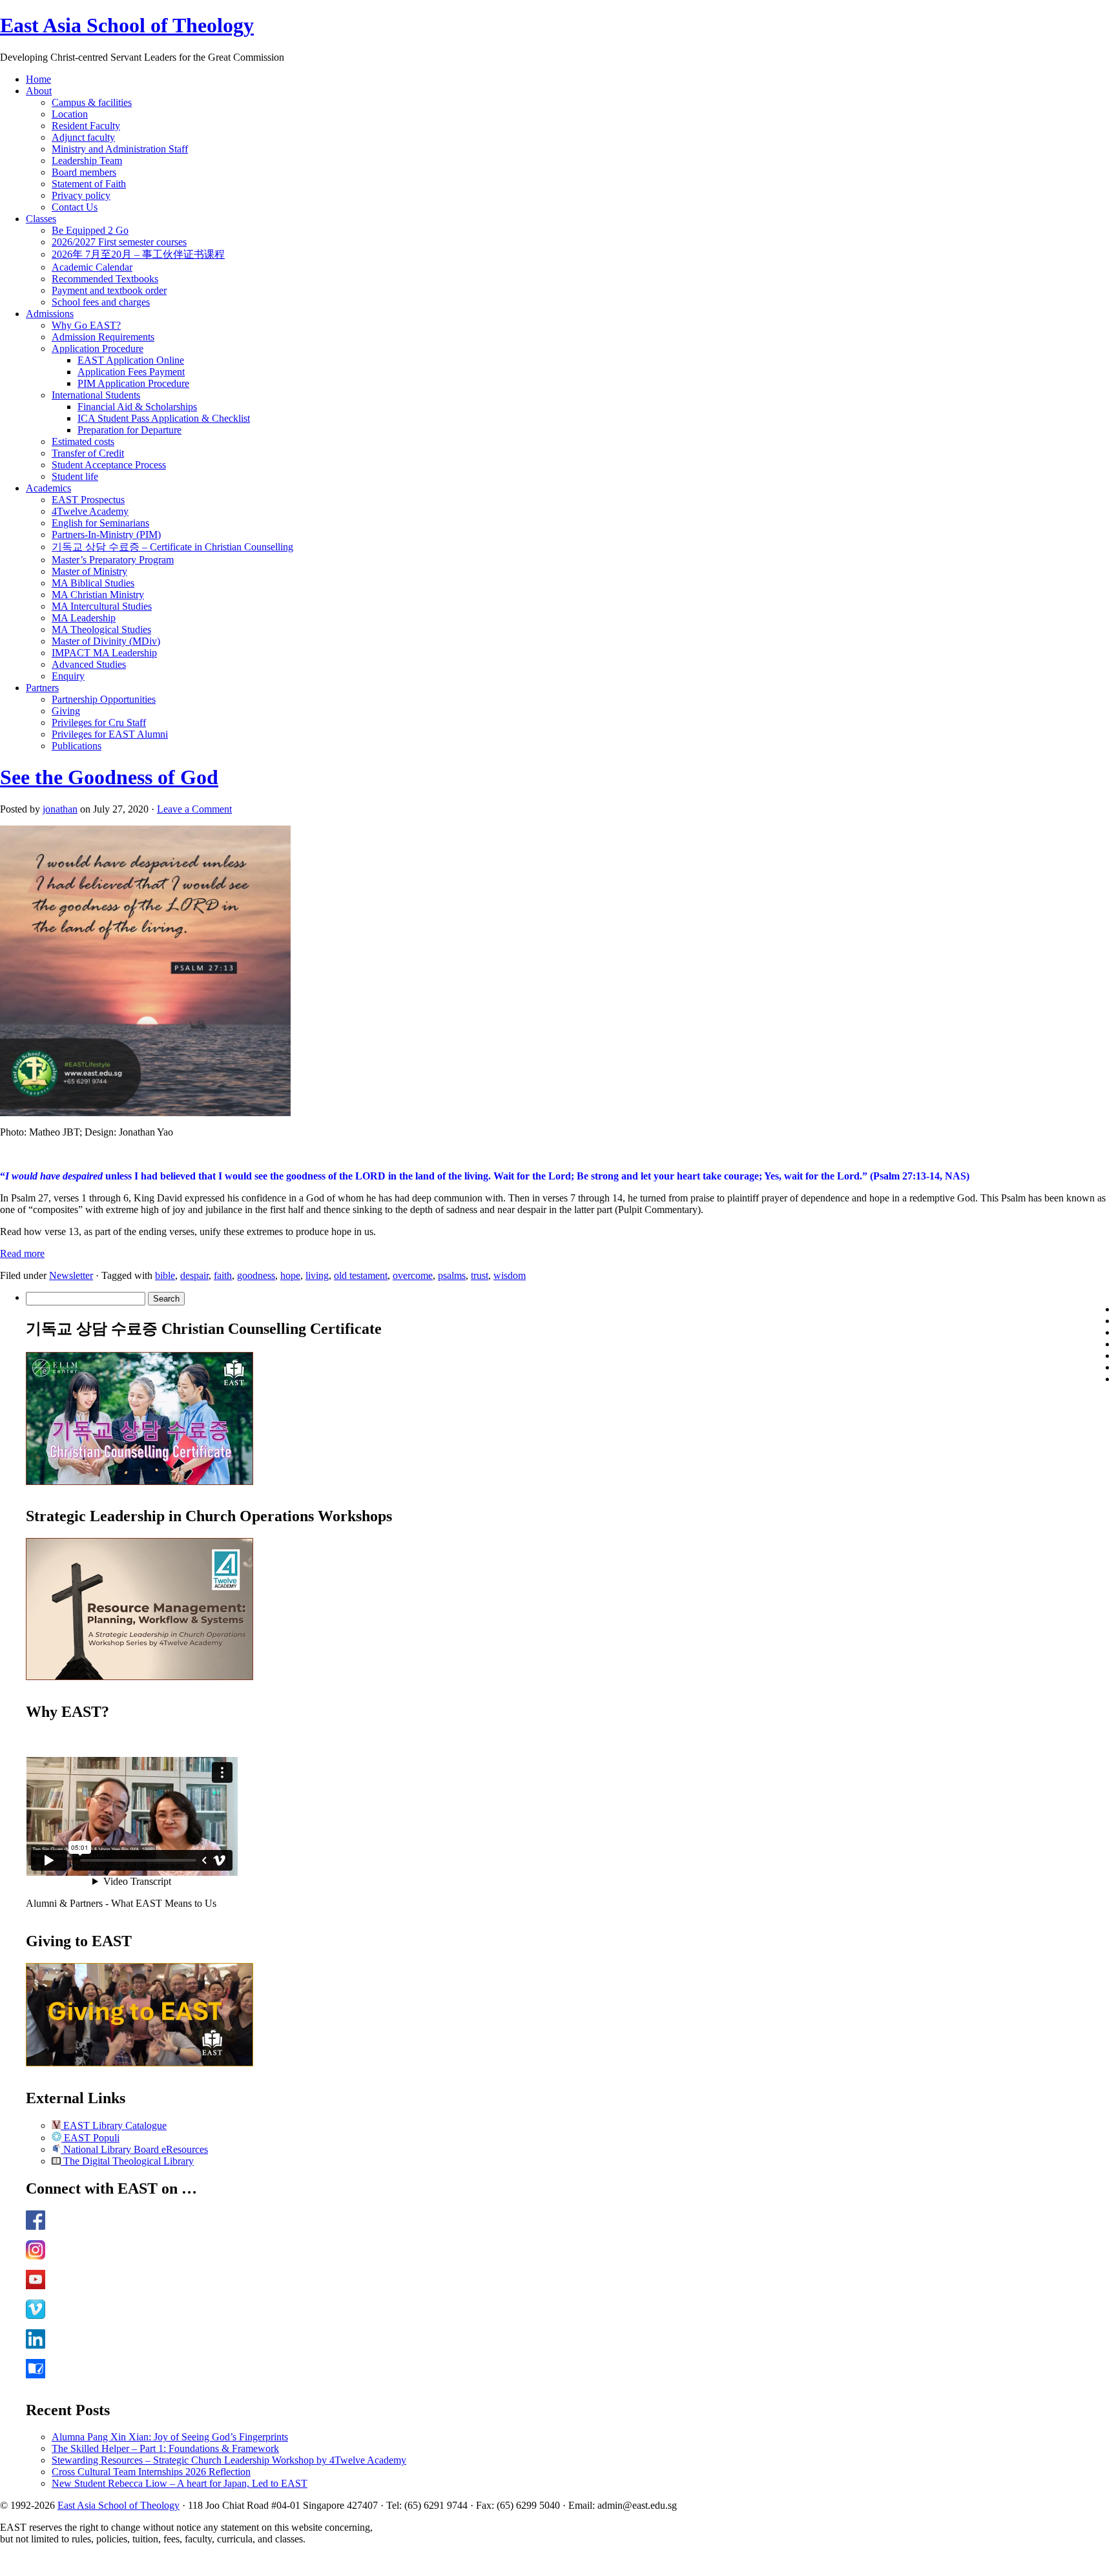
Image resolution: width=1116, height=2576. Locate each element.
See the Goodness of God (109, 777)
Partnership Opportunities (104, 699)
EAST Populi (90, 2138)
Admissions (50, 314)
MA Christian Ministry (98, 595)
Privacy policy (81, 195)
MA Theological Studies (101, 629)
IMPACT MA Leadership (104, 653)
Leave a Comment (194, 809)
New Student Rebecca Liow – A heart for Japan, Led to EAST (180, 2483)
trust (480, 1275)
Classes (41, 219)
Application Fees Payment (131, 372)
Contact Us (75, 207)
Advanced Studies (89, 664)
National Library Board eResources (134, 2149)
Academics (48, 488)
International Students (96, 395)
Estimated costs (83, 441)
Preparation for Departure (129, 430)
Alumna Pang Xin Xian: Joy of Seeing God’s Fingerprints (170, 2437)
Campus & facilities (92, 102)
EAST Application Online (131, 360)
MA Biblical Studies (93, 583)
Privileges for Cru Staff (99, 722)
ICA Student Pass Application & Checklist (164, 418)
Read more (22, 1253)
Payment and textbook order (109, 290)
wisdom (510, 1275)
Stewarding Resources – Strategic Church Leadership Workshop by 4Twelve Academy (229, 2460)
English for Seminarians (100, 523)
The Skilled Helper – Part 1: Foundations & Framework (165, 2448)
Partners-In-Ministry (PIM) (106, 535)
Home (38, 79)
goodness (256, 1275)
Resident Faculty (86, 126)
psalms (452, 1275)
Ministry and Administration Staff (120, 149)
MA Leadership (84, 618)
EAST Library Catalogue (114, 2125)
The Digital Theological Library (127, 2161)
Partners (42, 688)
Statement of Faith (89, 184)
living (317, 1275)
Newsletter (71, 1275)
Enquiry (68, 676)
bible (165, 1275)
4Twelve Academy (90, 511)
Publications (77, 746)
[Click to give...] (139, 2063)
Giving (66, 711)
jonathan (60, 809)
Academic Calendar (92, 267)
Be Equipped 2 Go (90, 230)
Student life (75, 476)
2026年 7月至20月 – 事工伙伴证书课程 (138, 254)
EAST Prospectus (88, 500)
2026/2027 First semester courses (119, 242)
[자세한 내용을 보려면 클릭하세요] (139, 1481)
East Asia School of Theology (127, 25)
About (39, 91)
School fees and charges (101, 302)
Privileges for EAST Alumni (110, 734)
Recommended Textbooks (105, 279)
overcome (413, 1275)
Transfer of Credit (88, 453)
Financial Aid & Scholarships (137, 407)
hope (290, 1275)
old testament (361, 1275)
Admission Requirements (103, 337)
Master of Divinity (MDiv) (106, 641)
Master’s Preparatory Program (113, 560)
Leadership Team (87, 161)
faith (223, 1275)
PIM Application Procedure (133, 383)
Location (70, 114)
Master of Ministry (89, 571)
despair (194, 1275)
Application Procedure (98, 348)
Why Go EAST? (86, 325)
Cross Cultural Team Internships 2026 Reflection (151, 2472)
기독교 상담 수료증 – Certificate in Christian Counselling (172, 547)
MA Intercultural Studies (102, 606)
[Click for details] (139, 1677)
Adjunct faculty (83, 137)
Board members (84, 172)
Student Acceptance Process (109, 465)
